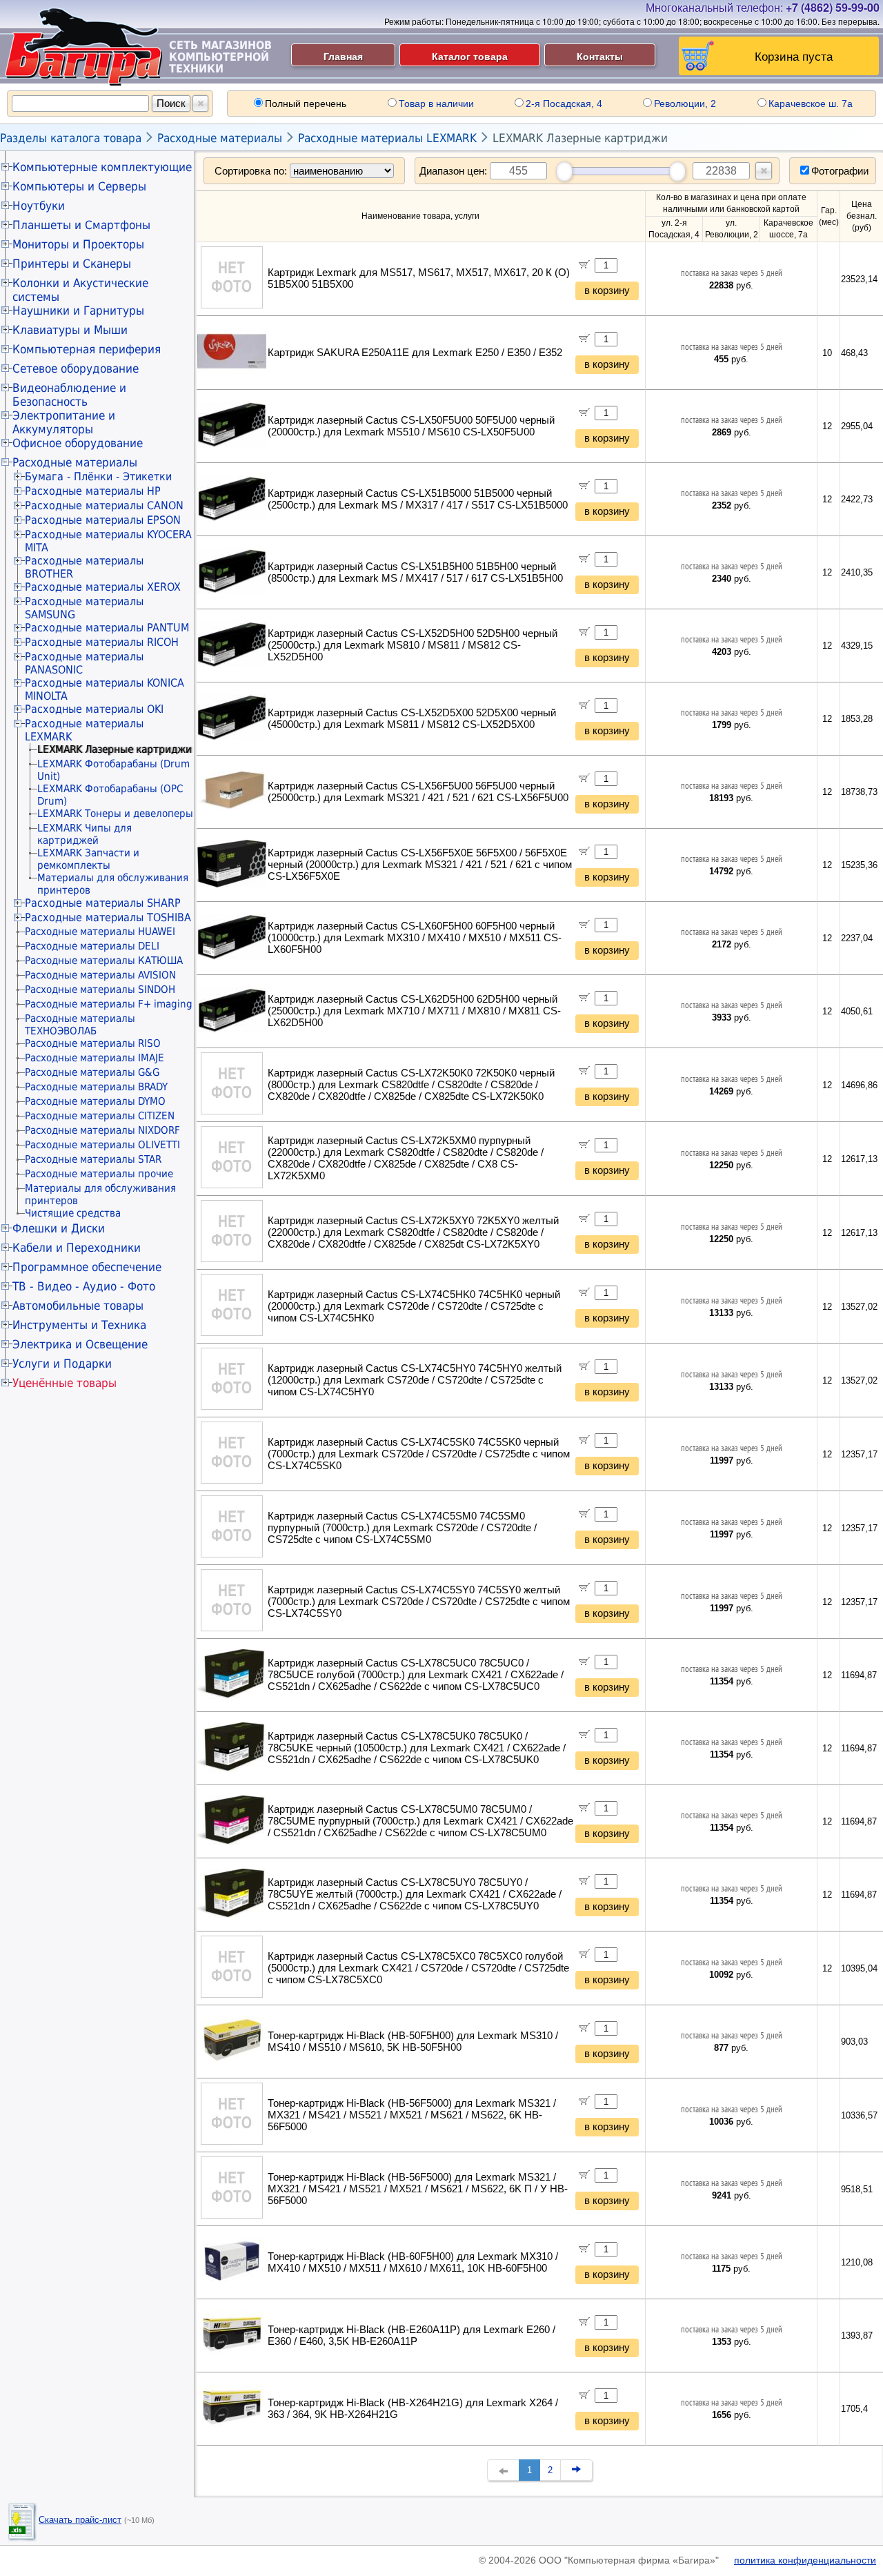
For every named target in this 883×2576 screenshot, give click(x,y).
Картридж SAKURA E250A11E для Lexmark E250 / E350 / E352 (415, 353)
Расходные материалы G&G (92, 1072)
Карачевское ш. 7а (811, 104)
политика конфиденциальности (805, 2560)
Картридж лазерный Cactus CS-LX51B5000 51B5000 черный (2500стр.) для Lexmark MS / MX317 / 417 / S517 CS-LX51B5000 (418, 499)
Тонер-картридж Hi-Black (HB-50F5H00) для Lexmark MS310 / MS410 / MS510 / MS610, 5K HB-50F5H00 (413, 2042)
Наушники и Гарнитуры (78, 311)
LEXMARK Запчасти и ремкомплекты (88, 859)
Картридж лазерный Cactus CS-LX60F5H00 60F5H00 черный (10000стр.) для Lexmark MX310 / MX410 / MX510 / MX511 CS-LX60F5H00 (415, 938)
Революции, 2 (685, 104)
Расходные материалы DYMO (95, 1101)
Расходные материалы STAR (93, 1159)
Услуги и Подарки (62, 1364)
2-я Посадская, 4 (564, 104)
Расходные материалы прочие (99, 1174)
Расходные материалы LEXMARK (387, 138)
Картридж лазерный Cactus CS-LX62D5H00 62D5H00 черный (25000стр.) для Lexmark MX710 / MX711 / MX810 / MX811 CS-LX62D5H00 (414, 1011)
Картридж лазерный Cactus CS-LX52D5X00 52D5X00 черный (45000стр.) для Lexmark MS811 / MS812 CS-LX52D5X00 (412, 719)
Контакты (600, 56)
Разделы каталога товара (71, 138)
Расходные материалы (220, 138)
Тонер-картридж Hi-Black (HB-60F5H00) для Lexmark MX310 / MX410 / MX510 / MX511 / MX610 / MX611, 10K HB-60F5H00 (413, 2262)
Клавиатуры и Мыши (70, 330)
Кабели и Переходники (77, 1248)
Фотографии (840, 171)
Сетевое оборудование (76, 368)
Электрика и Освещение (80, 1344)
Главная (343, 56)
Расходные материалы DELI (92, 946)
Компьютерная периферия (87, 349)
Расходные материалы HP (93, 491)
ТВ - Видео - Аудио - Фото (84, 1286)
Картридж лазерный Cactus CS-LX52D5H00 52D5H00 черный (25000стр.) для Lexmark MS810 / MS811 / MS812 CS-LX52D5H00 (413, 645)
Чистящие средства (73, 1213)
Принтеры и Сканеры (72, 264)
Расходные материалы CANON (104, 505)
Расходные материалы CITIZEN (100, 1116)
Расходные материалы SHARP (103, 903)
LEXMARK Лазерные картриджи (580, 138)
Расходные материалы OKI (94, 709)
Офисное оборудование (78, 443)
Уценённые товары (65, 1383)
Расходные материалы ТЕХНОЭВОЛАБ (80, 1025)
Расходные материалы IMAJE (95, 1058)
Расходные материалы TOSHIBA (108, 917)
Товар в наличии (436, 104)
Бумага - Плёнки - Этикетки (98, 476)
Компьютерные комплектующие (102, 167)
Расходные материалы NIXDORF (102, 1130)
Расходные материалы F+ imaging (109, 1004)
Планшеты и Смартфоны (81, 225)
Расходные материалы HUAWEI (100, 932)
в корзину (607, 291)
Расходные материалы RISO (93, 1043)
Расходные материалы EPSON (103, 520)
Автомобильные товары (78, 1306)
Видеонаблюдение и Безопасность (69, 395)
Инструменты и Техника (79, 1325)
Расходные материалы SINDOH (100, 990)
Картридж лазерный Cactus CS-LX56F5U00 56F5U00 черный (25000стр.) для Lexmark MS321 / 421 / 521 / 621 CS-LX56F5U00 (418, 792)
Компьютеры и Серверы (79, 186)
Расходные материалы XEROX (103, 587)
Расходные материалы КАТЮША (104, 961)
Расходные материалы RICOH (102, 642)
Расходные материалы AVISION (100, 975)
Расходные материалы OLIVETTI (102, 1145)
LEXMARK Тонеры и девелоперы (115, 814)
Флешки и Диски (59, 1228)
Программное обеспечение (87, 1267)
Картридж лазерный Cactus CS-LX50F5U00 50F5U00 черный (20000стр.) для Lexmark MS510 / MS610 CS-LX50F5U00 (411, 426)
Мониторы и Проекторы (78, 244)
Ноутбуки (39, 206)
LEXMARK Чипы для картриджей (85, 834)
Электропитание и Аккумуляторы (64, 422)
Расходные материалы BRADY (96, 1087)
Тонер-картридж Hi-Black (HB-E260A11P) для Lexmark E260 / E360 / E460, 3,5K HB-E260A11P (411, 2336)
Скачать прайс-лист (80, 2520)
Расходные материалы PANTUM (107, 628)
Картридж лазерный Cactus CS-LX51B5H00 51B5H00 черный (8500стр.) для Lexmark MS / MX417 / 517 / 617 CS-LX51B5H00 (415, 572)
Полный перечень (306, 104)
